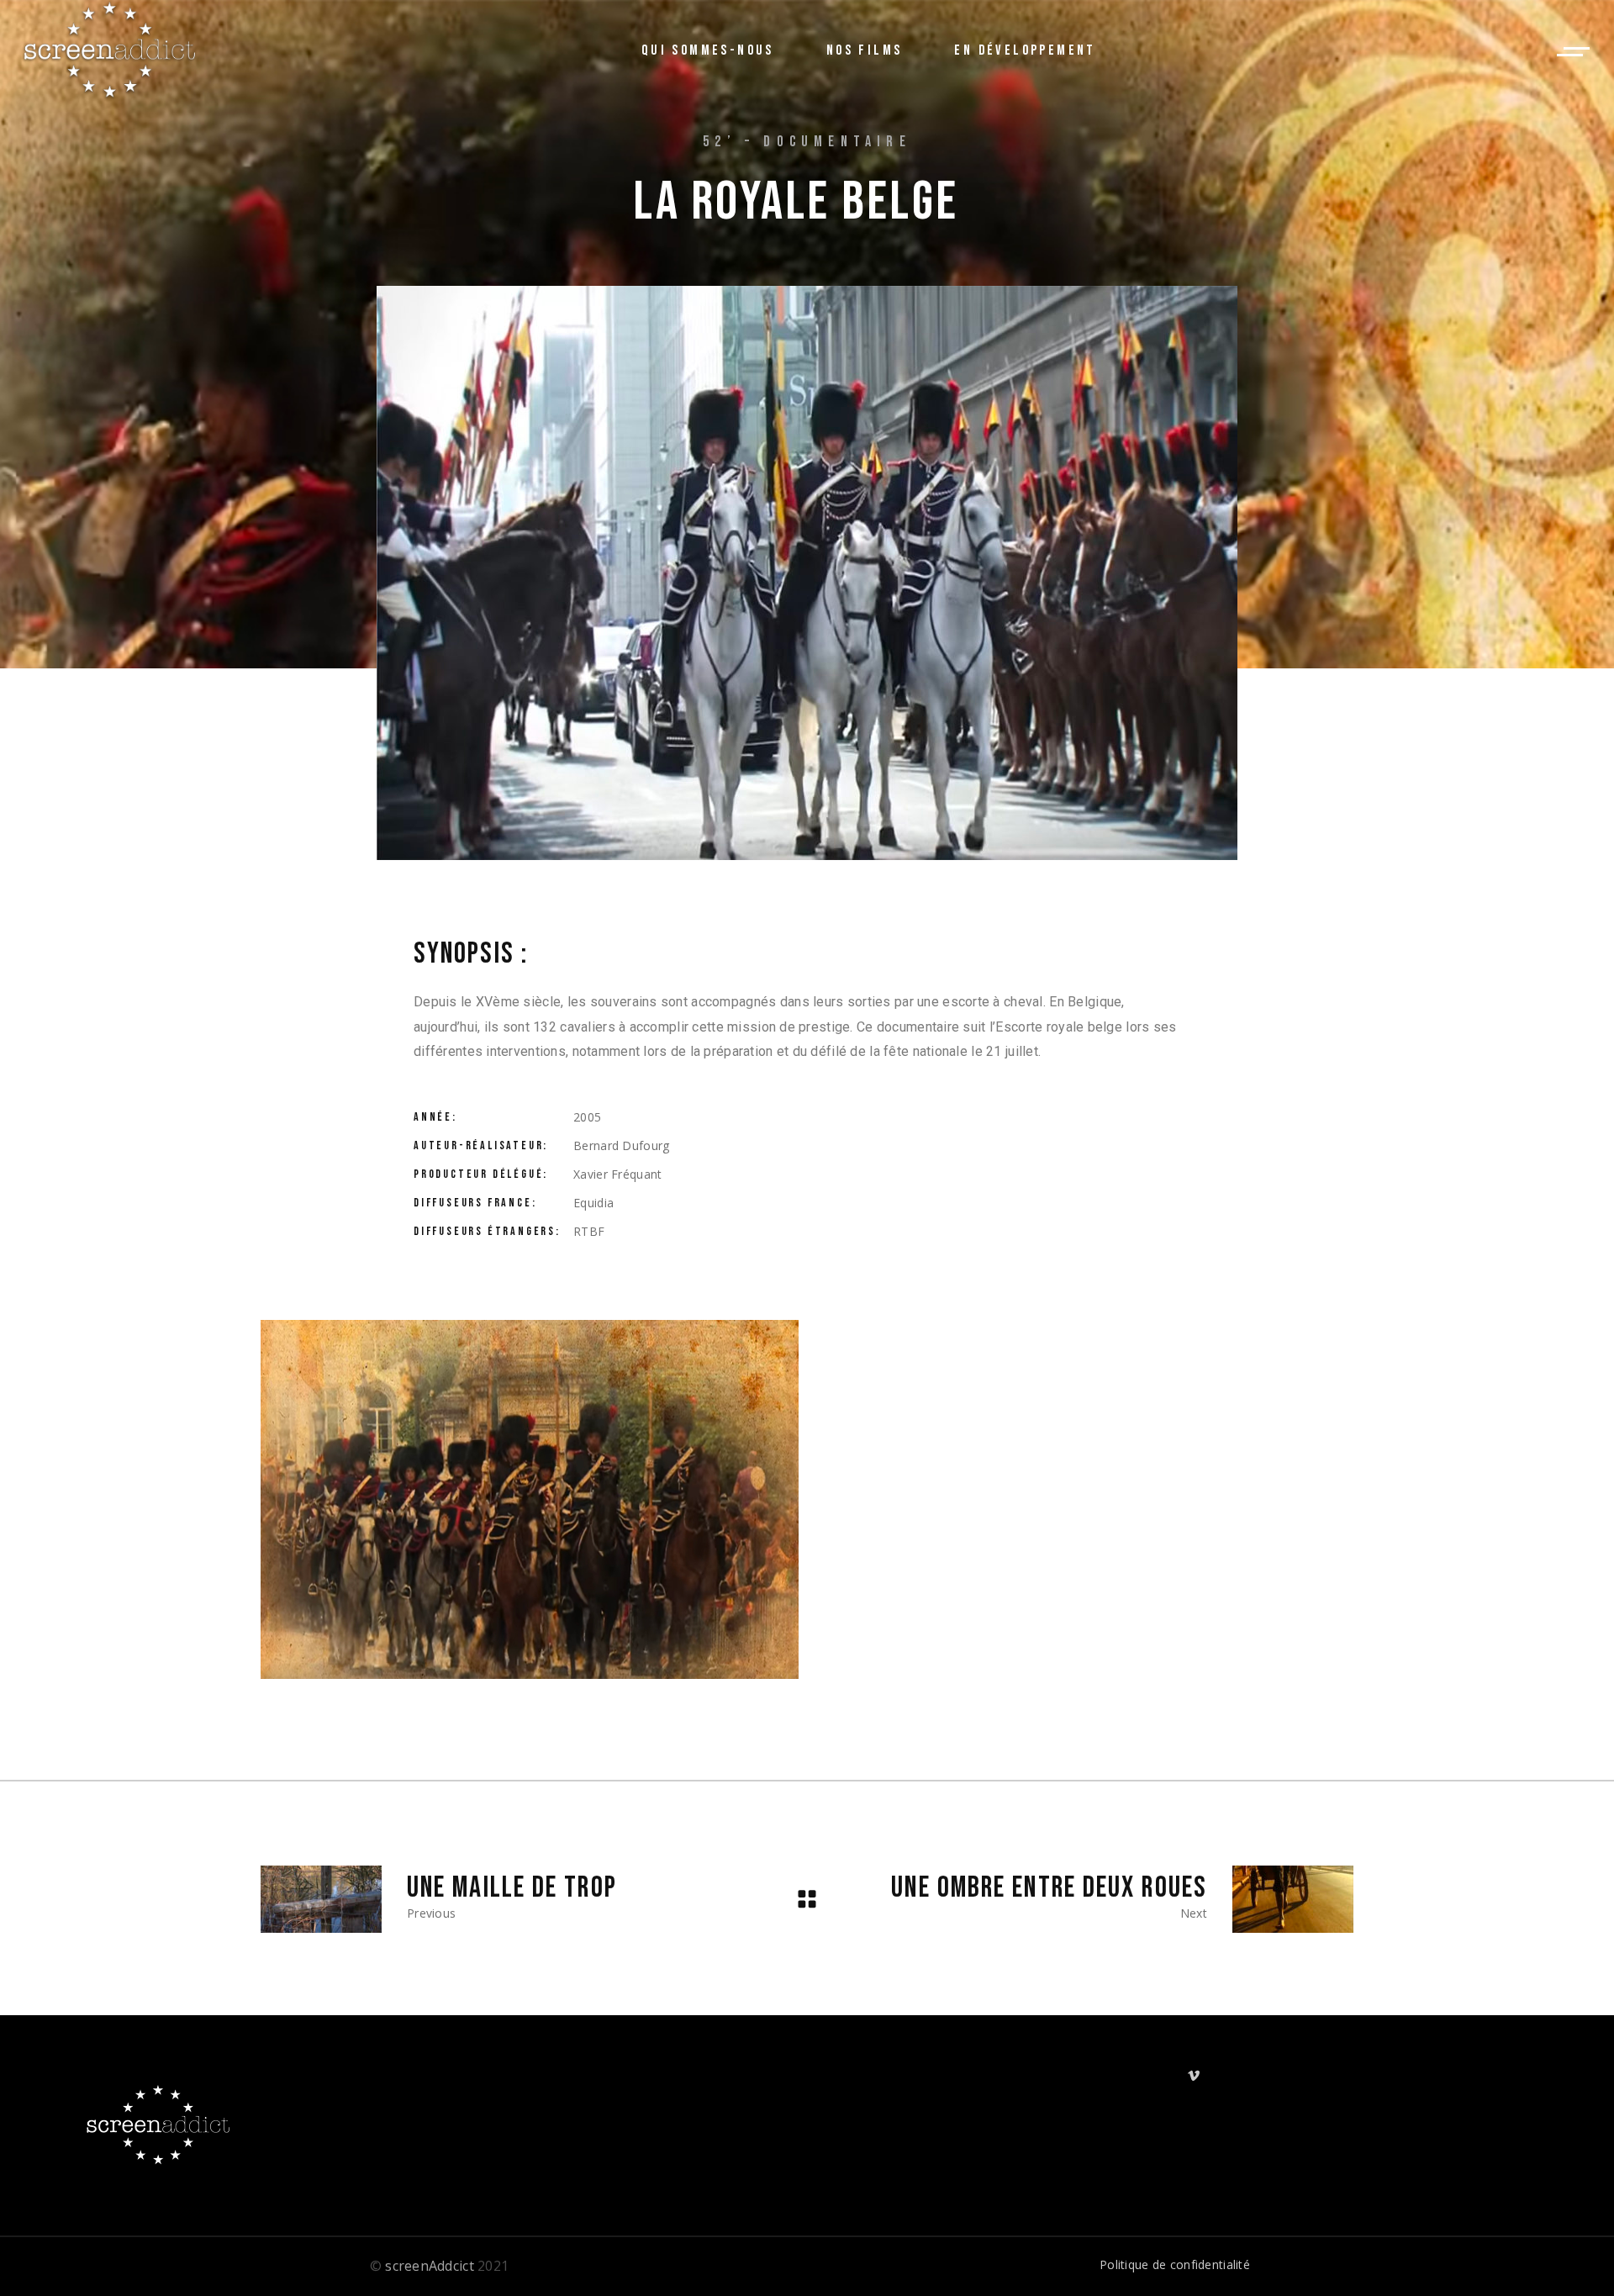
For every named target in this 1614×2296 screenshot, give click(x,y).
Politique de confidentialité (1175, 2264)
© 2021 (440, 2266)
